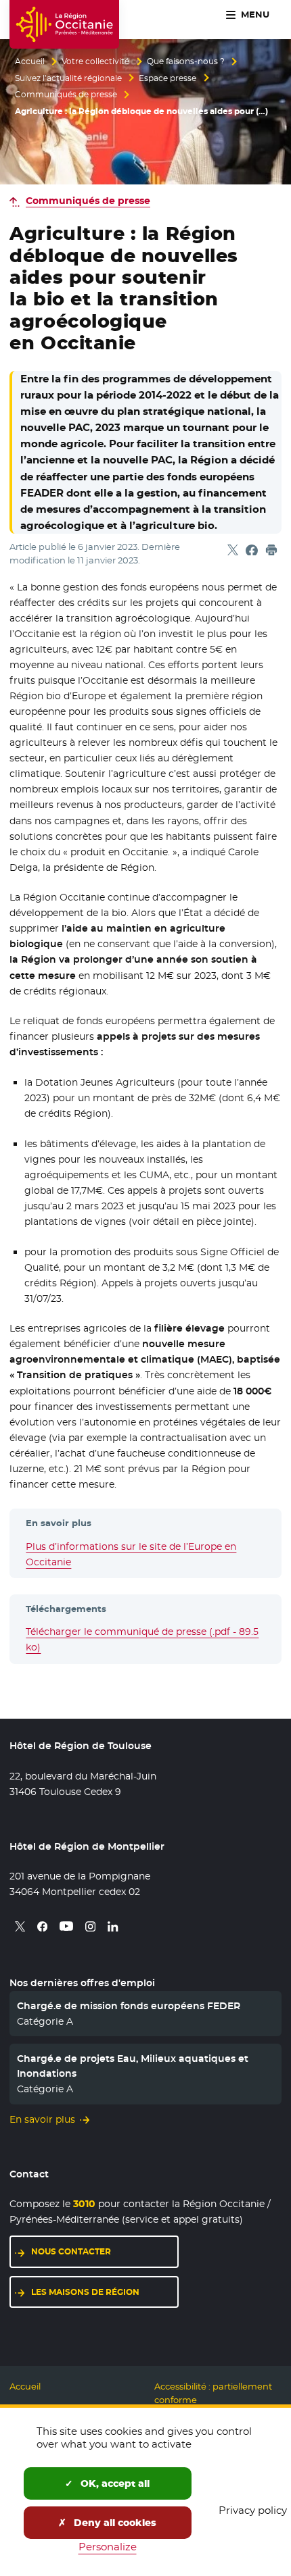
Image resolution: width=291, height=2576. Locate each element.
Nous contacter (71, 2251)
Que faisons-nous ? (186, 61)
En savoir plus (42, 2119)
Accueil (30, 61)
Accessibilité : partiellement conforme (213, 2393)
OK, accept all (114, 2483)
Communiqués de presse (66, 95)
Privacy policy (253, 2510)
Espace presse (167, 78)
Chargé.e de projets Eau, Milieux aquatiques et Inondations (133, 2066)
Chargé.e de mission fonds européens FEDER (129, 2006)
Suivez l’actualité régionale (68, 78)
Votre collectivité (95, 61)
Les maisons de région (85, 2292)
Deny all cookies (114, 2523)
